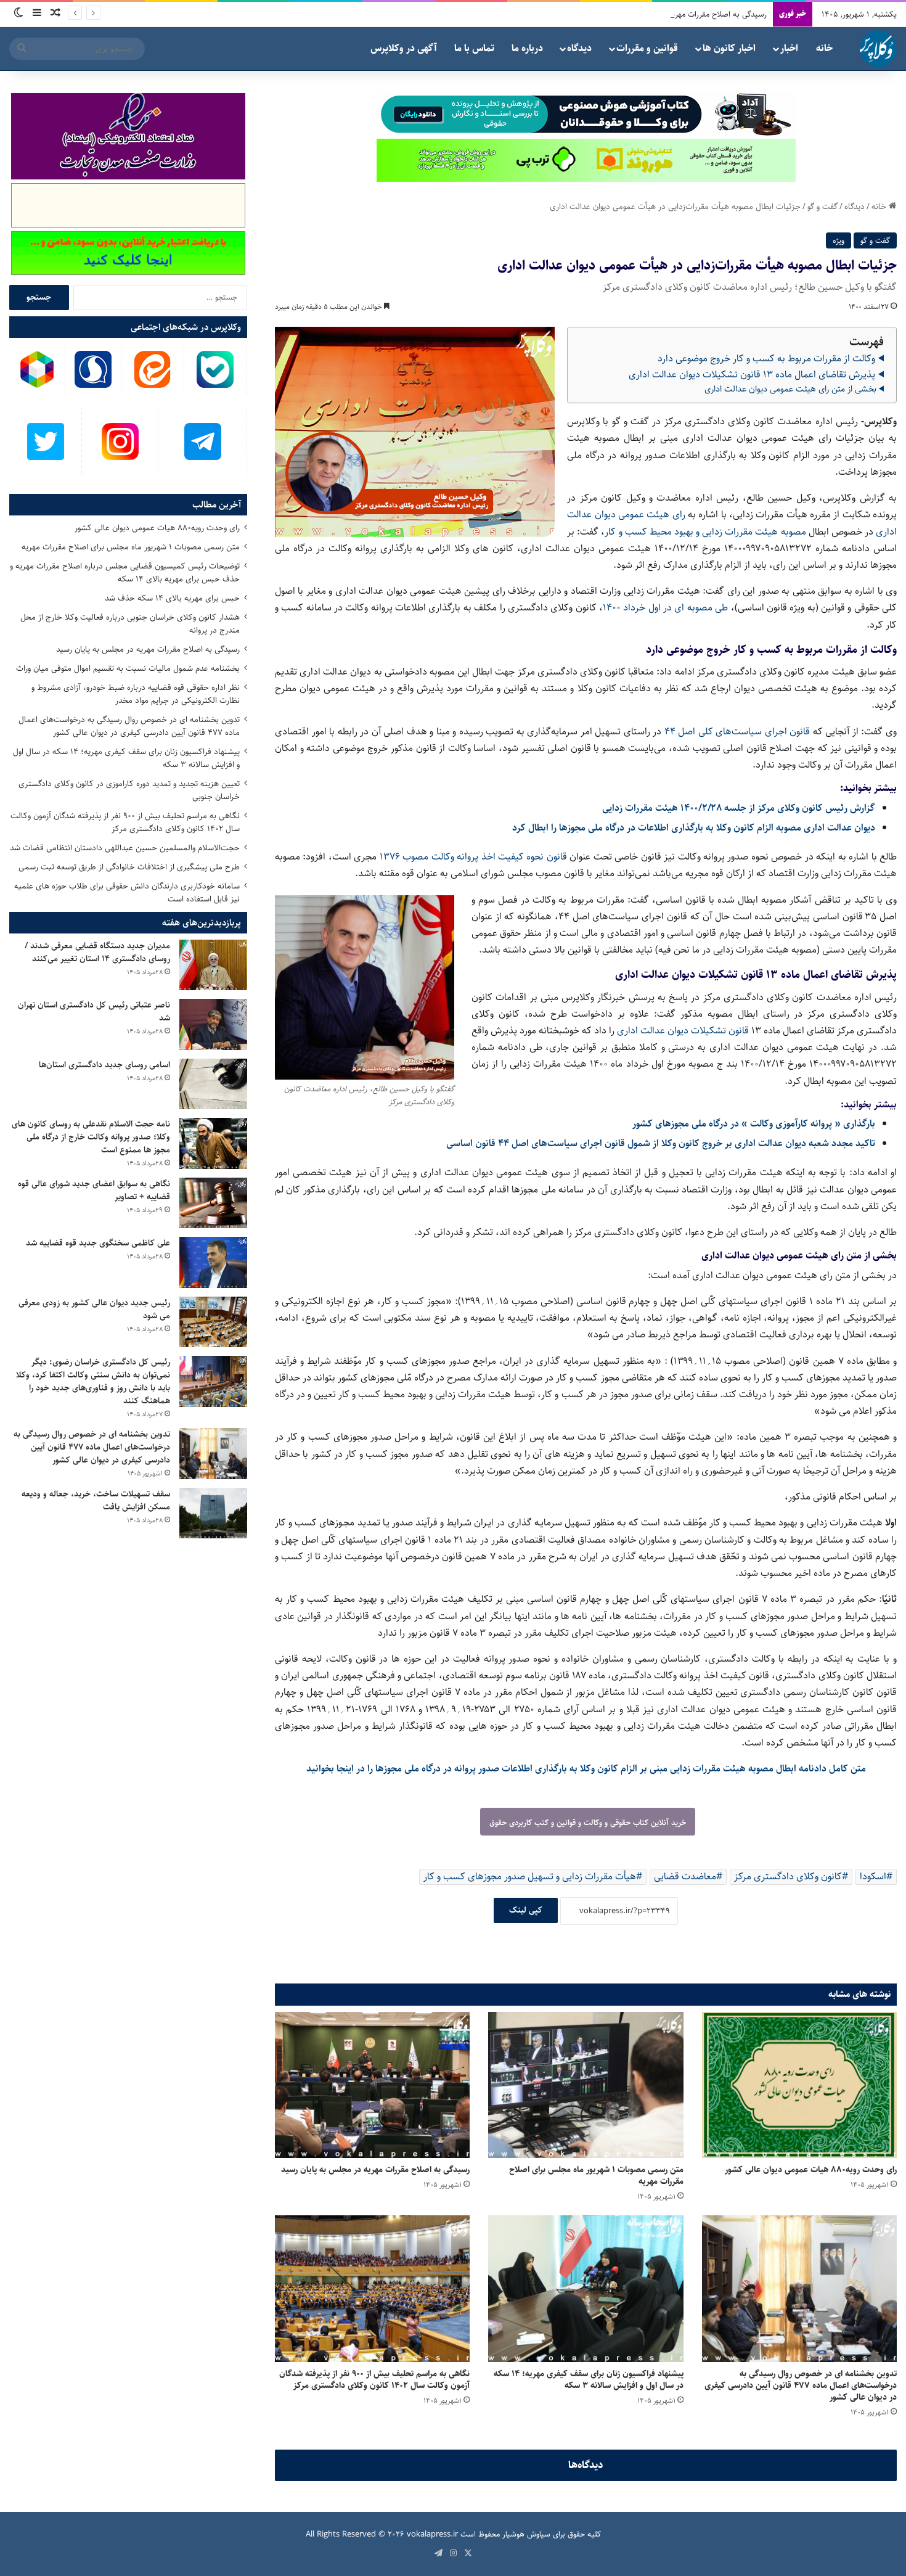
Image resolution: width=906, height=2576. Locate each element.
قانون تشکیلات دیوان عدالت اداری (683, 1031)
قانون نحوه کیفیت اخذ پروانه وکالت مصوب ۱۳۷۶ (475, 857)
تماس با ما (474, 48)
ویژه (839, 240)
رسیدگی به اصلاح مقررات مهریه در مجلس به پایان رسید (679, 14)
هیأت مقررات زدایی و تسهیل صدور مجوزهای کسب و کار (530, 1877)
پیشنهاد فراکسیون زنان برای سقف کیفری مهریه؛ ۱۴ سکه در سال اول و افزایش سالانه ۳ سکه (589, 2380)
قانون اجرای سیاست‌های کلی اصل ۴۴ (739, 732)
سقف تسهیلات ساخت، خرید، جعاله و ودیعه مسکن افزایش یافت (96, 1500)
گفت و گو (822, 207)
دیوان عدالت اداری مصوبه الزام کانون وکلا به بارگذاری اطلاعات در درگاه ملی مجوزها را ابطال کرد (694, 828)
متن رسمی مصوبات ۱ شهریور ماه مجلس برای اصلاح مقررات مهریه (596, 2176)
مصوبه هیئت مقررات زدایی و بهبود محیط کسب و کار (705, 532)
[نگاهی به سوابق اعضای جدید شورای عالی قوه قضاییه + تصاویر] (213, 1203)
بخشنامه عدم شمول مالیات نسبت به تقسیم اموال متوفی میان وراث (128, 668)
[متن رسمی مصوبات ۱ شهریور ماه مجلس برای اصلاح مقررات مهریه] (586, 2085)
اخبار (789, 48)
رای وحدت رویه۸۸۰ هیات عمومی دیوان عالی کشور (811, 2170)
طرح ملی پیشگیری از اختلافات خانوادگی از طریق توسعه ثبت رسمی (129, 867)
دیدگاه (579, 48)
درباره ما (527, 48)
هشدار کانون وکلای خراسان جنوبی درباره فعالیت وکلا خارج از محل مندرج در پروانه (130, 624)
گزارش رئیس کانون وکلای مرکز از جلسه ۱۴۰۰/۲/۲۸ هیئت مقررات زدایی (739, 808)
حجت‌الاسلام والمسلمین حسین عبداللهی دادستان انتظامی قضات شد (125, 848)
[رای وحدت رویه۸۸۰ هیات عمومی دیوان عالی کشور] (799, 2085)
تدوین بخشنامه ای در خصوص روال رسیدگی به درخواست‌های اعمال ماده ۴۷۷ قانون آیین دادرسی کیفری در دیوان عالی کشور (801, 2385)
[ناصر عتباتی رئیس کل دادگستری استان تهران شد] (213, 1024)
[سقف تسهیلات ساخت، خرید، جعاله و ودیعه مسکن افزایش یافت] (213, 1513)
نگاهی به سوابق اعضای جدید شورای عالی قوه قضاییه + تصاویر (94, 1190)
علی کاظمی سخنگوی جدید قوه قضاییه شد (98, 1243)
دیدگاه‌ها (586, 2465)
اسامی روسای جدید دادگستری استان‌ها (104, 1065)
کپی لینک (526, 1910)
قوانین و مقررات (647, 48)
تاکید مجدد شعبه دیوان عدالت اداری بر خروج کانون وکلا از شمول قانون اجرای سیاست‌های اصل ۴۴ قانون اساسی (661, 1143)
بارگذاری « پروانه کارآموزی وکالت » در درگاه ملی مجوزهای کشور (754, 1124)
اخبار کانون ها (729, 48)
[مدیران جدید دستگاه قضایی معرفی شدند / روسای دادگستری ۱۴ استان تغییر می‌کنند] (213, 965)
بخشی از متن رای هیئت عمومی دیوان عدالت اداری (790, 389)
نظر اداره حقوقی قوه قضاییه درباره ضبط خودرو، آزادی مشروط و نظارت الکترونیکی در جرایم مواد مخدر (136, 694)
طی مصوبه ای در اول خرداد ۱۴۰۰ (665, 608)
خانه (824, 48)
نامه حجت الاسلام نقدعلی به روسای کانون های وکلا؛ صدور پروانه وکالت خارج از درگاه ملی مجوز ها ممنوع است (91, 1137)
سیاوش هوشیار (526, 2534)
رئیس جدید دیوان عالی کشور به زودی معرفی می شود (94, 1309)
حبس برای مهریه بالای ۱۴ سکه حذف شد (172, 598)
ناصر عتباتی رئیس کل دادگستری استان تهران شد (94, 1011)
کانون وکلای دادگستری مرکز (788, 1877)
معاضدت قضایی (685, 1877)
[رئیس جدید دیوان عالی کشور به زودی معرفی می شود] (213, 1322)
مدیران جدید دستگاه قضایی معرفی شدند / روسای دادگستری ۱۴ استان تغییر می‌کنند (97, 952)
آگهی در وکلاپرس (404, 48)
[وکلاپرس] (878, 49)
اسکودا (873, 1877)
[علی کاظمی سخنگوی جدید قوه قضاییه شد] (213, 1262)
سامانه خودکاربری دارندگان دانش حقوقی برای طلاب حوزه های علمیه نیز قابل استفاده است (127, 892)
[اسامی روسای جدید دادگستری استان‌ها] (213, 1084)
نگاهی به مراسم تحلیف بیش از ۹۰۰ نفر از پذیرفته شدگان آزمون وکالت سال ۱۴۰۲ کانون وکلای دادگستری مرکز (374, 2380)
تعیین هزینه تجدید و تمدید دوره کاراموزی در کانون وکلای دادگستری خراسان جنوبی (129, 790)
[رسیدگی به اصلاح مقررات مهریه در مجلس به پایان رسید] (372, 2085)
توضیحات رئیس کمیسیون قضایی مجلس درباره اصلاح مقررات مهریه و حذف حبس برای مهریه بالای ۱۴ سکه (125, 572)
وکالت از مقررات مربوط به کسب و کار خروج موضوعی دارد (766, 359)
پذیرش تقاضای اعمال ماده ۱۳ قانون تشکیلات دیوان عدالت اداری (752, 375)
